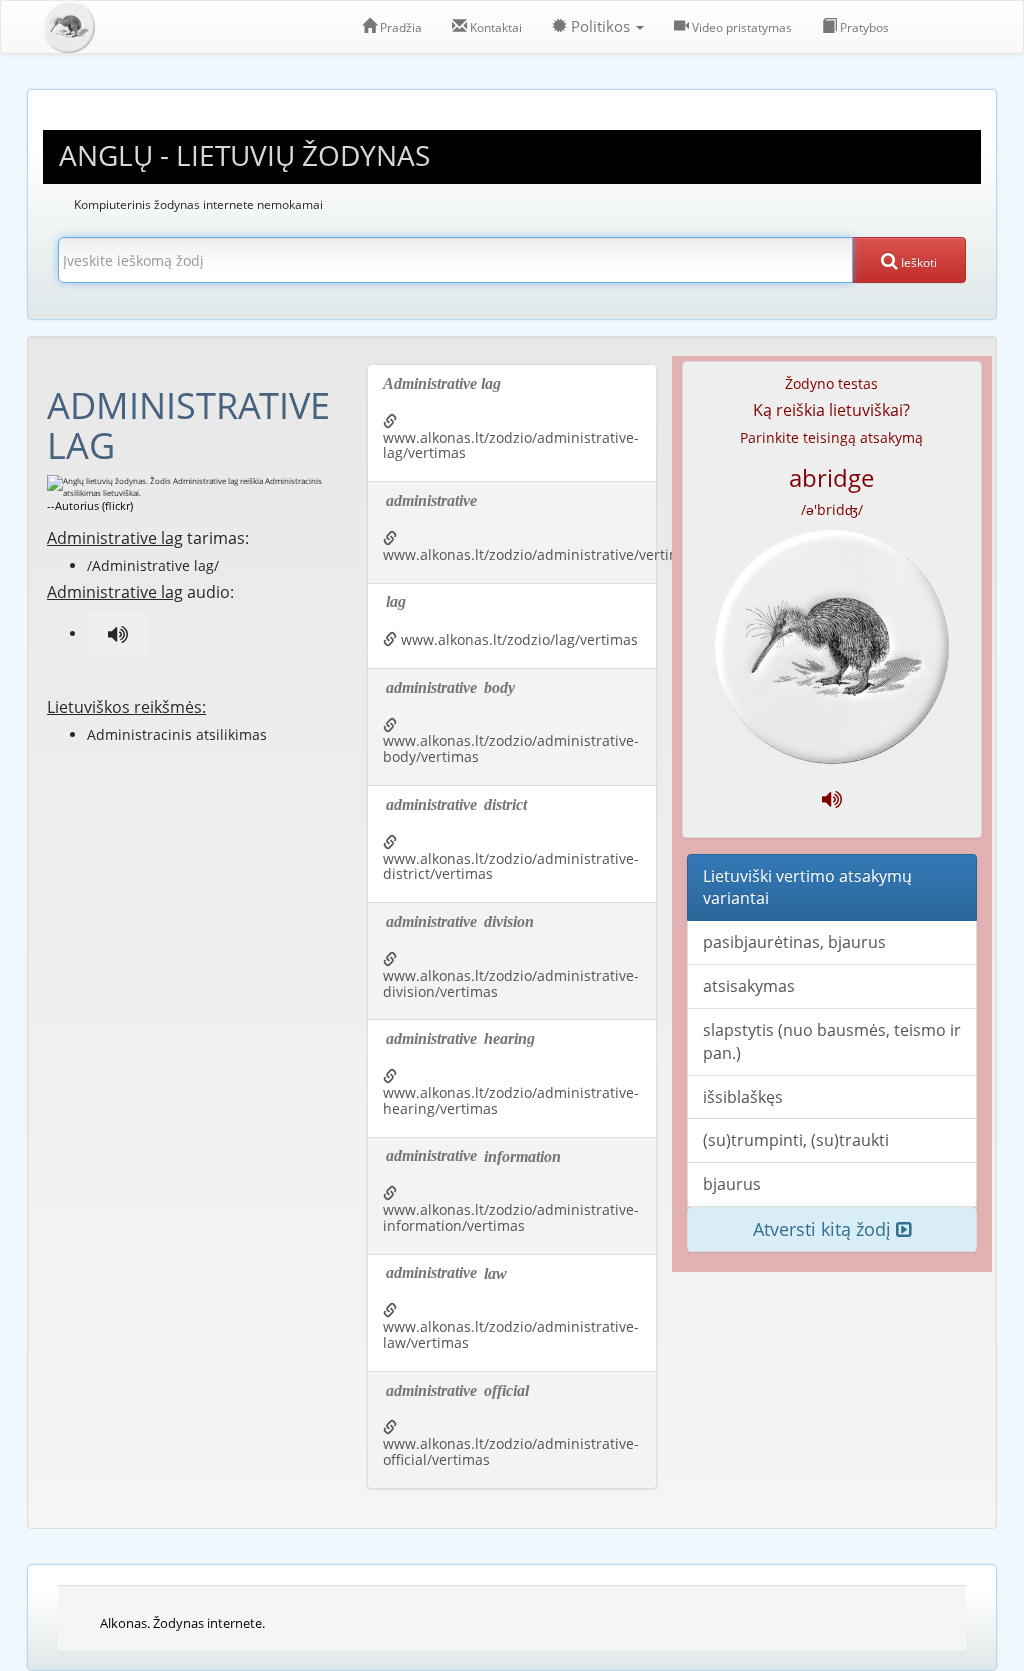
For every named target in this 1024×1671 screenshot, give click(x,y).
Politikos (600, 26)
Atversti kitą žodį (824, 1229)
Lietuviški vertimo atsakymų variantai (807, 887)
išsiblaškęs (743, 1097)
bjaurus (732, 1184)
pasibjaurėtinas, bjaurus (794, 942)
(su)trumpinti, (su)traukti (796, 1140)
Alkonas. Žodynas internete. (182, 1623)
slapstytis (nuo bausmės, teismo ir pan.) (832, 1041)
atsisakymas (749, 986)
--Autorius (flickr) (90, 505)
